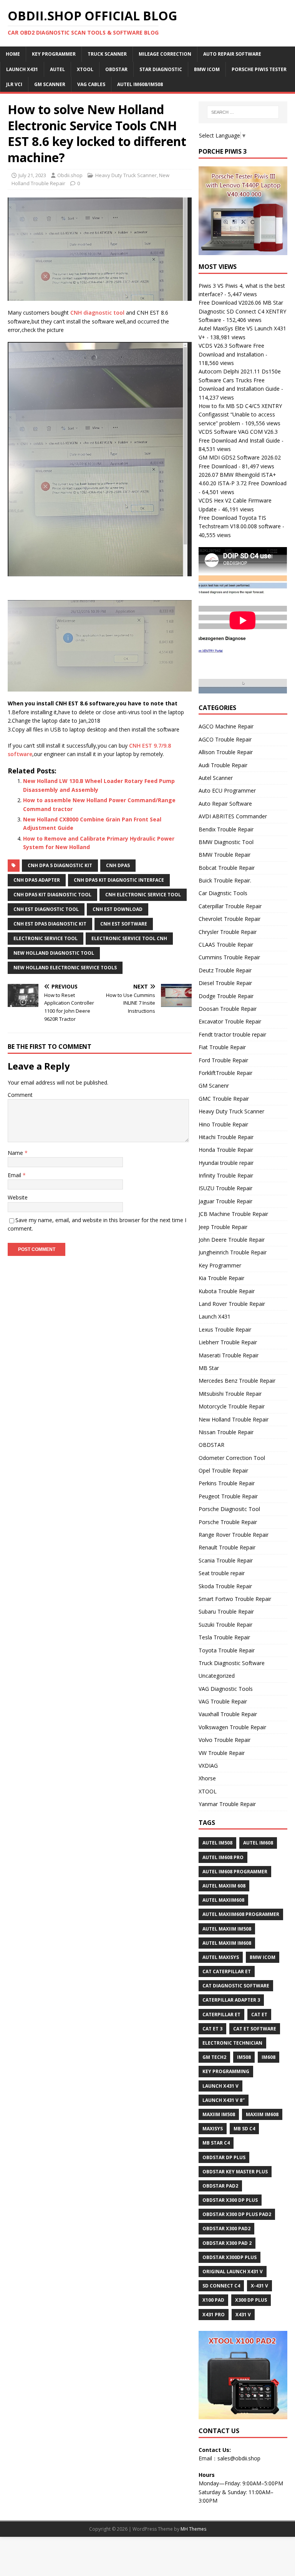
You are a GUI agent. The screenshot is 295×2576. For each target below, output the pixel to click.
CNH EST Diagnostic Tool (46, 909)
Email (15, 1175)
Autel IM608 (258, 1843)
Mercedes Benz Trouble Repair (237, 1381)
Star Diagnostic (161, 69)
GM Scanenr (214, 1086)
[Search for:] (243, 112)
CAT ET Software (255, 2029)
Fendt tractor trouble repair (232, 1034)
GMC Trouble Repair (224, 1099)
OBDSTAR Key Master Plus (235, 2172)
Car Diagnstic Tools (223, 893)
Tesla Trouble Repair (224, 1637)
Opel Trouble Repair (223, 1470)
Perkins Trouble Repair (227, 1483)
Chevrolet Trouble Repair (230, 919)
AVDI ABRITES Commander (233, 816)
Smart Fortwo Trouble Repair (235, 1599)
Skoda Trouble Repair (225, 1586)
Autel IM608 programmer (235, 1872)
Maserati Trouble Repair (229, 1355)
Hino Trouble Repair (223, 1124)
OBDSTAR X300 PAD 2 (227, 2243)
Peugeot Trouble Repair (228, 1496)
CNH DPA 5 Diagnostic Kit (60, 865)
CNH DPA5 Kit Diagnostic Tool (52, 895)
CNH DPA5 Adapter (37, 880)
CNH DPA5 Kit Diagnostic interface (119, 880)
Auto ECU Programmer (227, 790)
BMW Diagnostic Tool (226, 842)
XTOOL (208, 1791)
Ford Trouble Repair (223, 1060)
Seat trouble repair (222, 1573)
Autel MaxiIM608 (223, 1900)
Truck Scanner (107, 54)
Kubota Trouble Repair (227, 1291)
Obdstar (116, 69)
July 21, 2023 (32, 175)
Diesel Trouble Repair (225, 983)
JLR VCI (14, 84)
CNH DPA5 (118, 865)
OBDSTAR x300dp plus (230, 2257)
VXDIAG (208, 1766)
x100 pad (213, 2300)
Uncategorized (217, 1676)
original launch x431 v (233, 2272)
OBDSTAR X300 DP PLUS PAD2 (237, 2214)
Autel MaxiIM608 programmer (241, 1914)
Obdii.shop (70, 175)
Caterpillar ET (221, 2015)
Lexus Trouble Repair (225, 1329)
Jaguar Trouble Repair (225, 1201)
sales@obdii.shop (239, 2458)
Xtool (85, 69)
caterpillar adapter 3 (231, 2000)
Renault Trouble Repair (227, 1547)
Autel (57, 69)
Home (13, 54)
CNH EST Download (118, 909)
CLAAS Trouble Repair (226, 945)
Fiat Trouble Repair (222, 1047)
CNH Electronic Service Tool (143, 895)
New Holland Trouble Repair (234, 1419)
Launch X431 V (220, 2086)
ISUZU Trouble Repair (225, 1188)
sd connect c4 (221, 2286)
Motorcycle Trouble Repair (232, 1406)
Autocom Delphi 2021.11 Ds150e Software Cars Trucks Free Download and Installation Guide (240, 380)
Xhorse (207, 1778)
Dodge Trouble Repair (226, 996)
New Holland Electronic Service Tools (65, 968)
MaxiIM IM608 (262, 2114)
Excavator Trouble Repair (230, 1021)
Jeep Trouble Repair (223, 1227)
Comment (20, 1095)
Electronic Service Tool (46, 938)
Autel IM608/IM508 (140, 84)
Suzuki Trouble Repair (225, 1625)
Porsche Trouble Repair (228, 1522)
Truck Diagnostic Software (232, 1663)
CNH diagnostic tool (97, 313)
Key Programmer (54, 54)
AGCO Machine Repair (226, 726)
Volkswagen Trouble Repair (232, 1727)
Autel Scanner (216, 778)
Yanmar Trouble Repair (227, 1804)
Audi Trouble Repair (223, 765)
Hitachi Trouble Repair (226, 1137)
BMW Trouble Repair (225, 855)
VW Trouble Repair (222, 1753)
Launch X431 (22, 69)
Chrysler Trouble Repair (228, 932)
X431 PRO (214, 2315)
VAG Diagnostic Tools (226, 1689)
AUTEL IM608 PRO (223, 1857)
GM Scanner (50, 84)
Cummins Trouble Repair (229, 957)
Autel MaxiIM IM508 (227, 1929)
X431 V (243, 2315)
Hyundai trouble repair (226, 1163)
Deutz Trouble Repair (225, 970)
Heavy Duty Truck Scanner (126, 175)
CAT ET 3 (212, 2029)
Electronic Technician (232, 2043)
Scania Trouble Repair (226, 1560)
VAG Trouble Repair (223, 1701)
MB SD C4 (244, 2129)
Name (16, 1153)
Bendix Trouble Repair (226, 829)
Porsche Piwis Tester (259, 69)
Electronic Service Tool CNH (129, 938)
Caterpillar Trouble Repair (230, 906)
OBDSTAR (211, 1445)
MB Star (209, 1368)
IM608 (268, 2057)
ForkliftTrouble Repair (225, 1073)
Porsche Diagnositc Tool (229, 1509)
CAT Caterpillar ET (227, 1971)
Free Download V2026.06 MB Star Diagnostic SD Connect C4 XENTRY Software (242, 311)
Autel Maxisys (221, 1957)
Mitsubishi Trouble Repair (230, 1394)
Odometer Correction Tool (232, 1458)
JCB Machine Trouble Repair (233, 1214)
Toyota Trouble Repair (227, 1650)
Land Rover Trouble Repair (232, 1304)
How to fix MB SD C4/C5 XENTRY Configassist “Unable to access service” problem (240, 415)
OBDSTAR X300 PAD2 (226, 2228)
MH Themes (193, 2529)
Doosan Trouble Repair (228, 1009)
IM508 (244, 2057)
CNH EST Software (124, 924)
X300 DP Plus (251, 2300)
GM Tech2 (214, 2057)
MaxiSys (213, 2129)
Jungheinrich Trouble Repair (233, 1252)
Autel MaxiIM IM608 (227, 1943)
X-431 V (259, 2286)
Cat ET (259, 2015)
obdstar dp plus (224, 2157)
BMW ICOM (207, 69)
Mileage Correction (165, 54)
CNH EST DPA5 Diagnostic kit (50, 924)
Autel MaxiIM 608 (224, 1886)
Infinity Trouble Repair (226, 1175)
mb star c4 (216, 2143)
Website (18, 1197)
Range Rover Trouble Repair (234, 1535)
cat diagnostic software (236, 1986)
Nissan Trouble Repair (226, 1432)
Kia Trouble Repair (221, 1278)
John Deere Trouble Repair (232, 1240)
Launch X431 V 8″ (224, 2100)
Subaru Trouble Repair (226, 1611)
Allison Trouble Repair (226, 752)
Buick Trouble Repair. (225, 880)
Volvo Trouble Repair (225, 1740)
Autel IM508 (217, 1843)
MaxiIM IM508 (219, 2114)
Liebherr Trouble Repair (228, 1342)
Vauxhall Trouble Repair (228, 1714)
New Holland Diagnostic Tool (54, 953)
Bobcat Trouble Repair (227, 868)
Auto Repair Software (232, 54)
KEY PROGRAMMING (226, 2071)
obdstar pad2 (220, 2186)
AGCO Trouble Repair (225, 739)
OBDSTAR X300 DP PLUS (230, 2200)
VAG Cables (91, 84)
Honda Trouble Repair (226, 1150)
